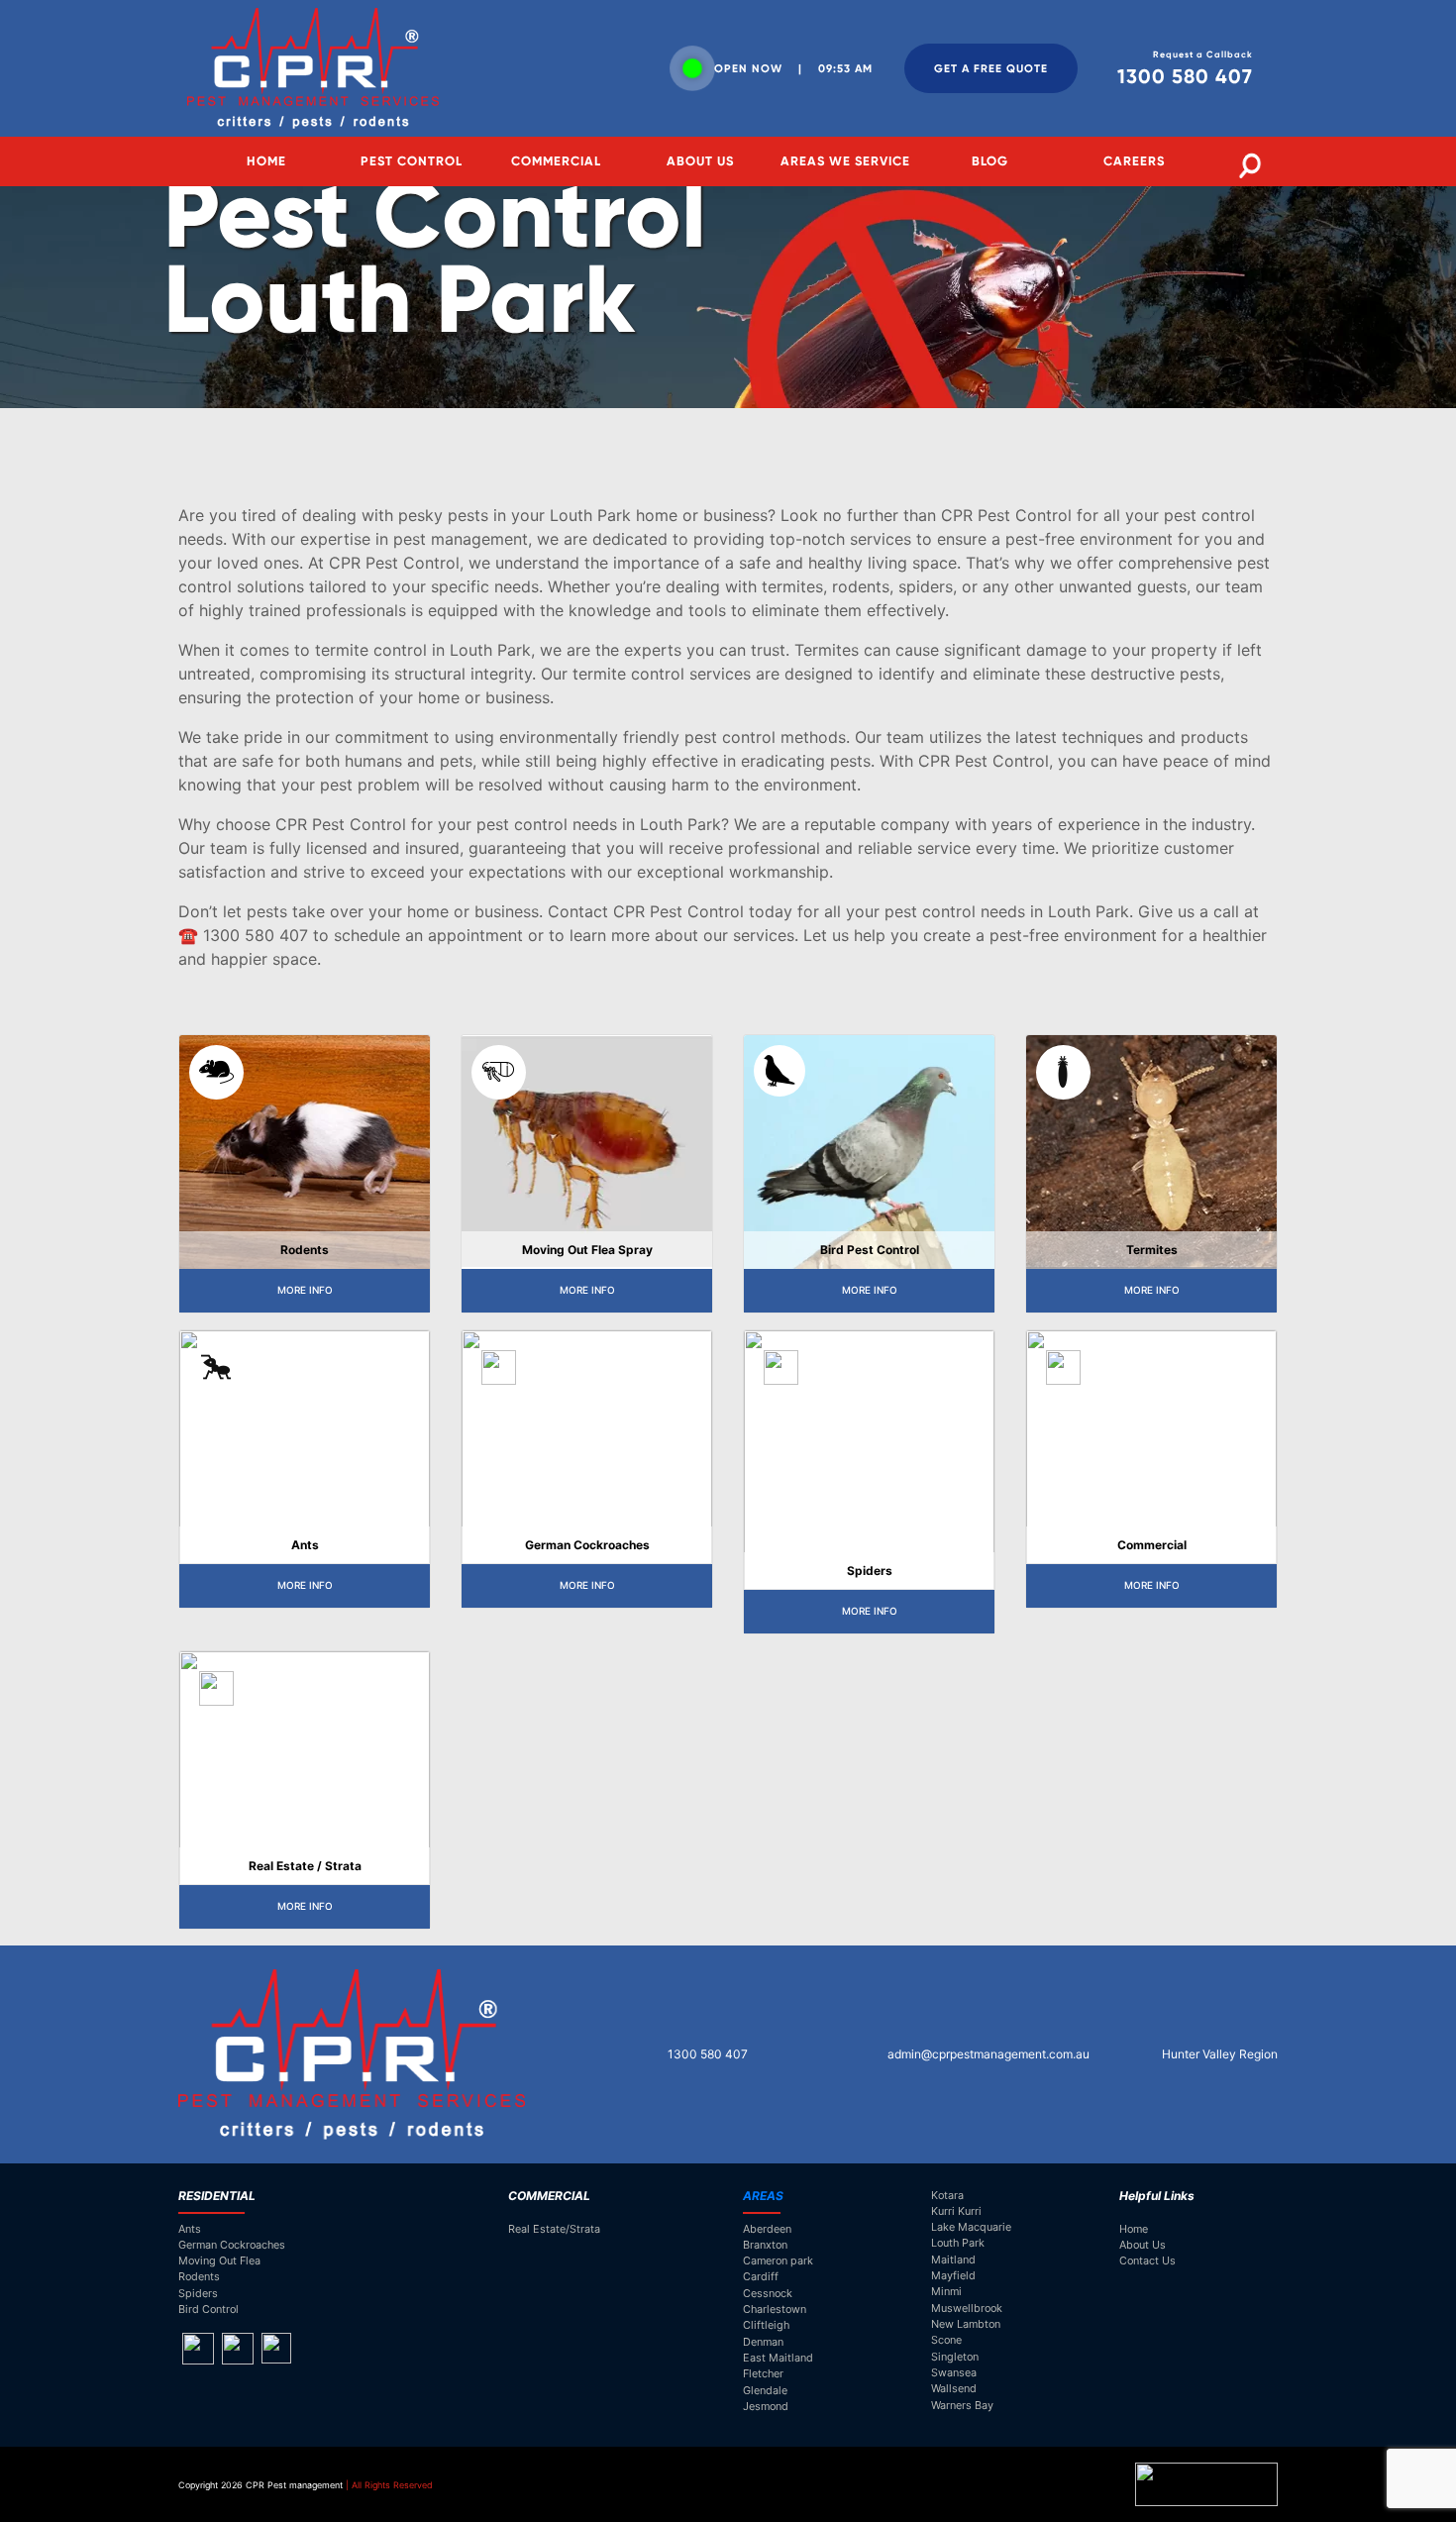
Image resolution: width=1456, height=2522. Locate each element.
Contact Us (1147, 2260)
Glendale (765, 2390)
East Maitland (778, 2358)
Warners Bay (962, 2405)
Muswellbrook (967, 2308)
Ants (190, 2229)
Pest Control (412, 161)
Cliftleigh (766, 2325)
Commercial (556, 161)
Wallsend (954, 2388)
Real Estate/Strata (554, 2229)
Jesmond (766, 2406)
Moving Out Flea (219, 2260)
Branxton (765, 2245)
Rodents (199, 2276)
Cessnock (768, 2293)
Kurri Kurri (956, 2211)
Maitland (953, 2259)
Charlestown (775, 2309)
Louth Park (958, 2243)
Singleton (955, 2357)
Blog (990, 161)
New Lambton (966, 2324)
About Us (700, 161)
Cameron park (778, 2260)
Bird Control (208, 2309)
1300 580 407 (706, 2054)
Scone (946, 2340)
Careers (1134, 161)
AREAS (763, 2196)
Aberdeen (767, 2229)
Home (266, 161)
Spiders (198, 2293)
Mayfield (953, 2275)
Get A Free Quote (991, 68)
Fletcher (763, 2373)
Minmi (946, 2291)
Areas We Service (845, 161)
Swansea (954, 2372)
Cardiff (761, 2276)
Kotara (947, 2195)
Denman (763, 2342)
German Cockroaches (232, 2245)
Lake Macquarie (971, 2227)
